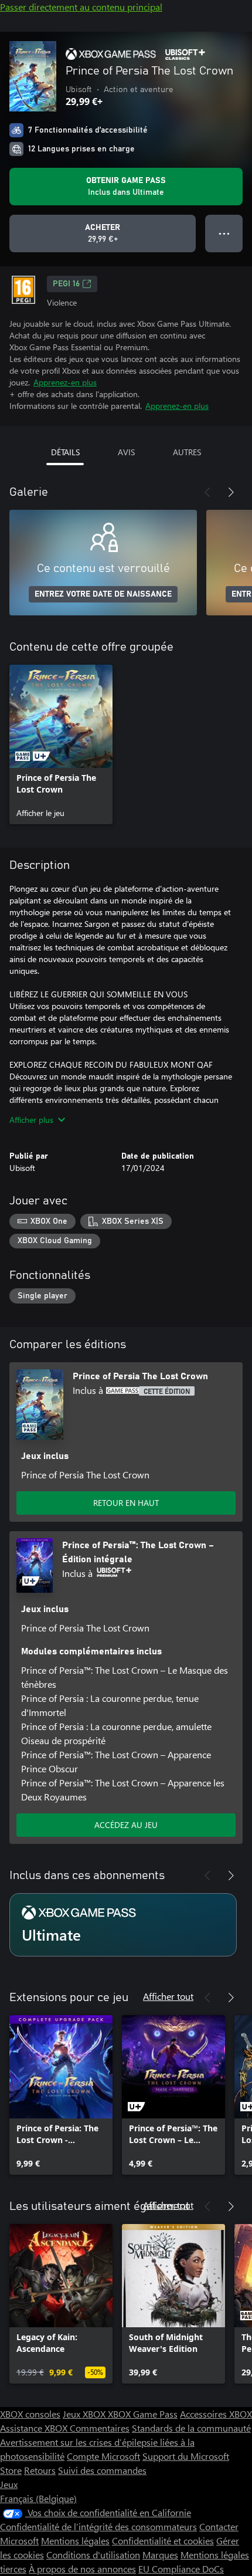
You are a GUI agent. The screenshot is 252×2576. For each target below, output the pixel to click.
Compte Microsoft (103, 2456)
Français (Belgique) (38, 2498)
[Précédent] (207, 492)
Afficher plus (31, 1120)
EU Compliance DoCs (181, 2569)
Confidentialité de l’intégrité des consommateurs (98, 2526)
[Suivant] (231, 492)
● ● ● (224, 233)
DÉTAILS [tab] (65, 452)
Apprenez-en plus (65, 382)
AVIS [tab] (126, 452)
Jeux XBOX (85, 2414)
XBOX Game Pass (143, 2414)
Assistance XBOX (35, 2428)
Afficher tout (168, 1996)
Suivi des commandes (102, 2470)
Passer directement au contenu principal (81, 7)
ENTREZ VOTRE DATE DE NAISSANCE (103, 594)
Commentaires (100, 2428)
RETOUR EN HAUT (126, 1503)
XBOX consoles (30, 2414)
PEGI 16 (66, 284)
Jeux (9, 2484)
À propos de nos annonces (82, 2569)
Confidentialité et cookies (163, 2541)
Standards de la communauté (191, 2428)
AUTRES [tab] (187, 452)
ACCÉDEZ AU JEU (126, 1825)
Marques (160, 2555)
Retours (40, 2470)
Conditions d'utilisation (93, 2555)
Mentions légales (75, 2541)
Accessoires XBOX (216, 2414)
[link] (61, 744)
